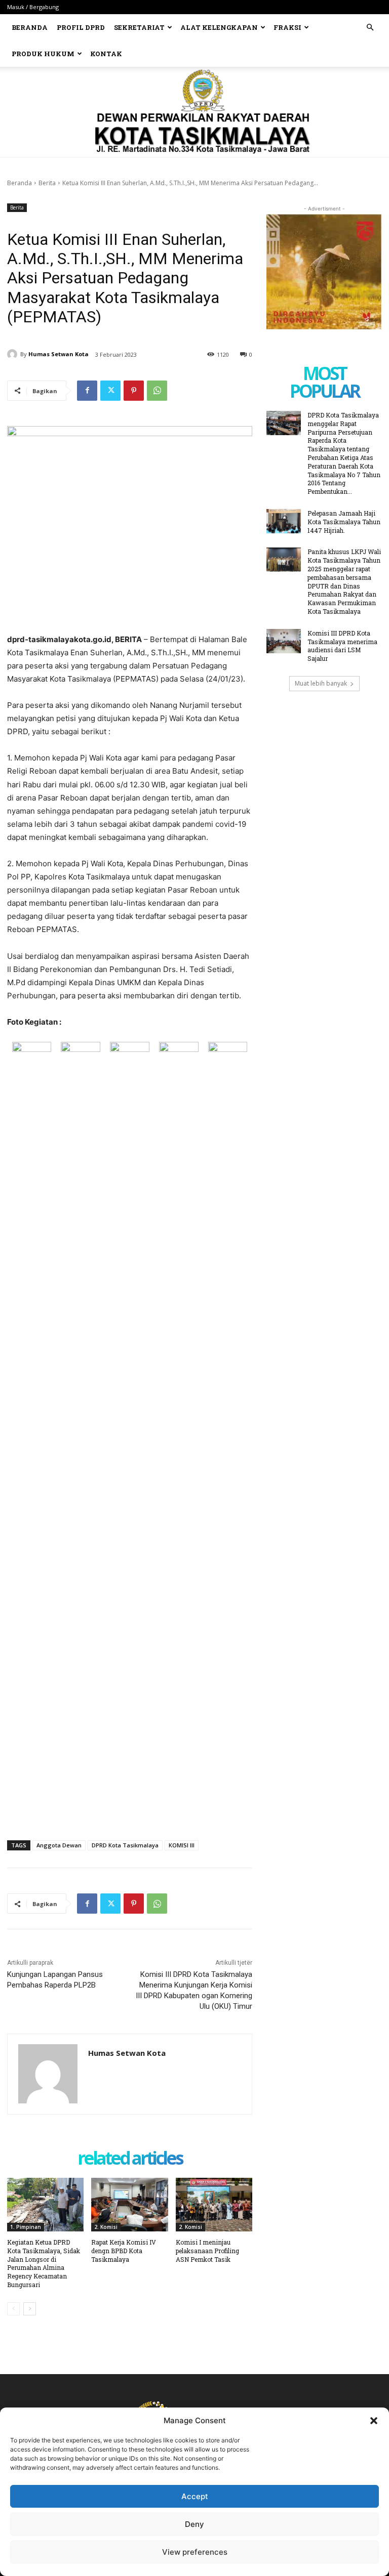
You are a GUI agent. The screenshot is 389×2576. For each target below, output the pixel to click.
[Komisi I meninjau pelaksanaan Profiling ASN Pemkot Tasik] (214, 2205)
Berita (47, 183)
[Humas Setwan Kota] (14, 354)
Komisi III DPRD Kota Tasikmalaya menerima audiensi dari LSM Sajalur (342, 646)
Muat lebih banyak (321, 683)
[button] (374, 2421)
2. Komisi (106, 2227)
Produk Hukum (43, 54)
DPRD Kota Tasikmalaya (125, 1845)
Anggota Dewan (59, 1845)
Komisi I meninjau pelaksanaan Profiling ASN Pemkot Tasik (207, 2251)
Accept (195, 2496)
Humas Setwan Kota (59, 354)
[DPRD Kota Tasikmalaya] (195, 112)
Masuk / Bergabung (33, 7)
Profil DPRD (81, 27)
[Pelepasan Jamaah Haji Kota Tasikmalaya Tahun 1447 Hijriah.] (284, 521)
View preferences (195, 2552)
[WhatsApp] (157, 391)
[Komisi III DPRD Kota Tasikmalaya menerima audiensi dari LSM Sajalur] (284, 641)
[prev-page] (13, 2309)
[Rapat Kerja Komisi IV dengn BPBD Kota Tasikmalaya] (129, 2205)
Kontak (106, 54)
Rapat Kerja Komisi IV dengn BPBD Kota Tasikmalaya (124, 2251)
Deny (194, 2524)
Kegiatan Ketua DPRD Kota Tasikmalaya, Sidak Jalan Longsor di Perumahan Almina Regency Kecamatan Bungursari (44, 2263)
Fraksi (287, 27)
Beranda (30, 27)
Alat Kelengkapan (219, 27)
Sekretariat (139, 27)
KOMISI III (182, 1845)
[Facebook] (87, 391)
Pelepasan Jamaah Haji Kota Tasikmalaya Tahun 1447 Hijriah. (344, 522)
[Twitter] (110, 391)
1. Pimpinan (26, 2227)
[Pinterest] (134, 391)
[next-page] (30, 2309)
